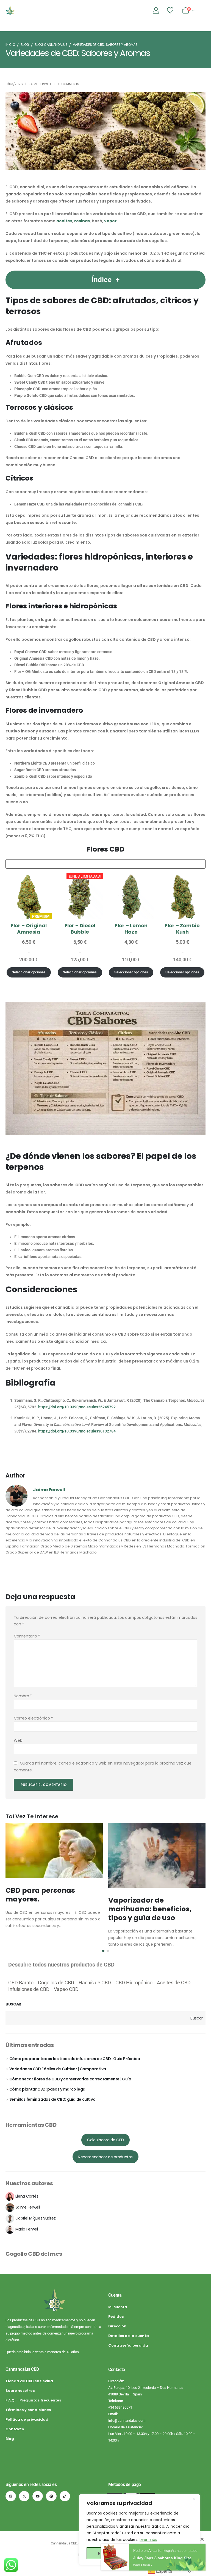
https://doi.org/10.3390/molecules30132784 (77, 1431)
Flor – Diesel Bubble (80, 929)
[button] (103, 1951)
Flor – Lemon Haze (131, 929)
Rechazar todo (113, 2553)
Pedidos (116, 2317)
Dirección (117, 2326)
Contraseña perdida (128, 2345)
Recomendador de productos (105, 2157)
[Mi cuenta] (156, 10)
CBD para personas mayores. (40, 1895)
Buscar (13, 2004)
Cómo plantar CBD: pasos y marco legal (48, 2089)
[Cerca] (194, 2499)
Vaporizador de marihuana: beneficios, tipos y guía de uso (150, 1909)
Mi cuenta (118, 2307)
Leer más (148, 2540)
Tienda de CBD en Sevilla (29, 2381)
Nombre (23, 1696)
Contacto (15, 2429)
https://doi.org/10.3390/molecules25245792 (77, 1407)
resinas (82, 221)
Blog (10, 2439)
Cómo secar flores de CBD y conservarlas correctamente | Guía (70, 2079)
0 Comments (69, 84)
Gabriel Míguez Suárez (36, 2218)
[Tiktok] (65, 2496)
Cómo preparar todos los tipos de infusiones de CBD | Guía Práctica (75, 2059)
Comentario (27, 1636)
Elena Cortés (27, 2196)
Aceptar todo (167, 2553)
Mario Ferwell (27, 2229)
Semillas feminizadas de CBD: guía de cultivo (52, 2099)
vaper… (112, 221)
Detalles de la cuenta (129, 2336)
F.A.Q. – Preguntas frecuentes (33, 2400)
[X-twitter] (24, 2496)
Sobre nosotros (20, 2391)
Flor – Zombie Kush (182, 929)
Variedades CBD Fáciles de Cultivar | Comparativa (58, 2069)
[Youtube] (38, 2496)
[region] (140, 2530)
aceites (64, 221)
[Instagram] (11, 2496)
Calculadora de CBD (105, 2140)
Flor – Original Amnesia (29, 929)
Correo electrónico (33, 1718)
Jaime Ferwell (40, 84)
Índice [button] (102, 280)
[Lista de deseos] (170, 10)
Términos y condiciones (28, 2410)
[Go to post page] (54, 1850)
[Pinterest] (51, 2496)
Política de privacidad (27, 2419)
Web (18, 1740)
